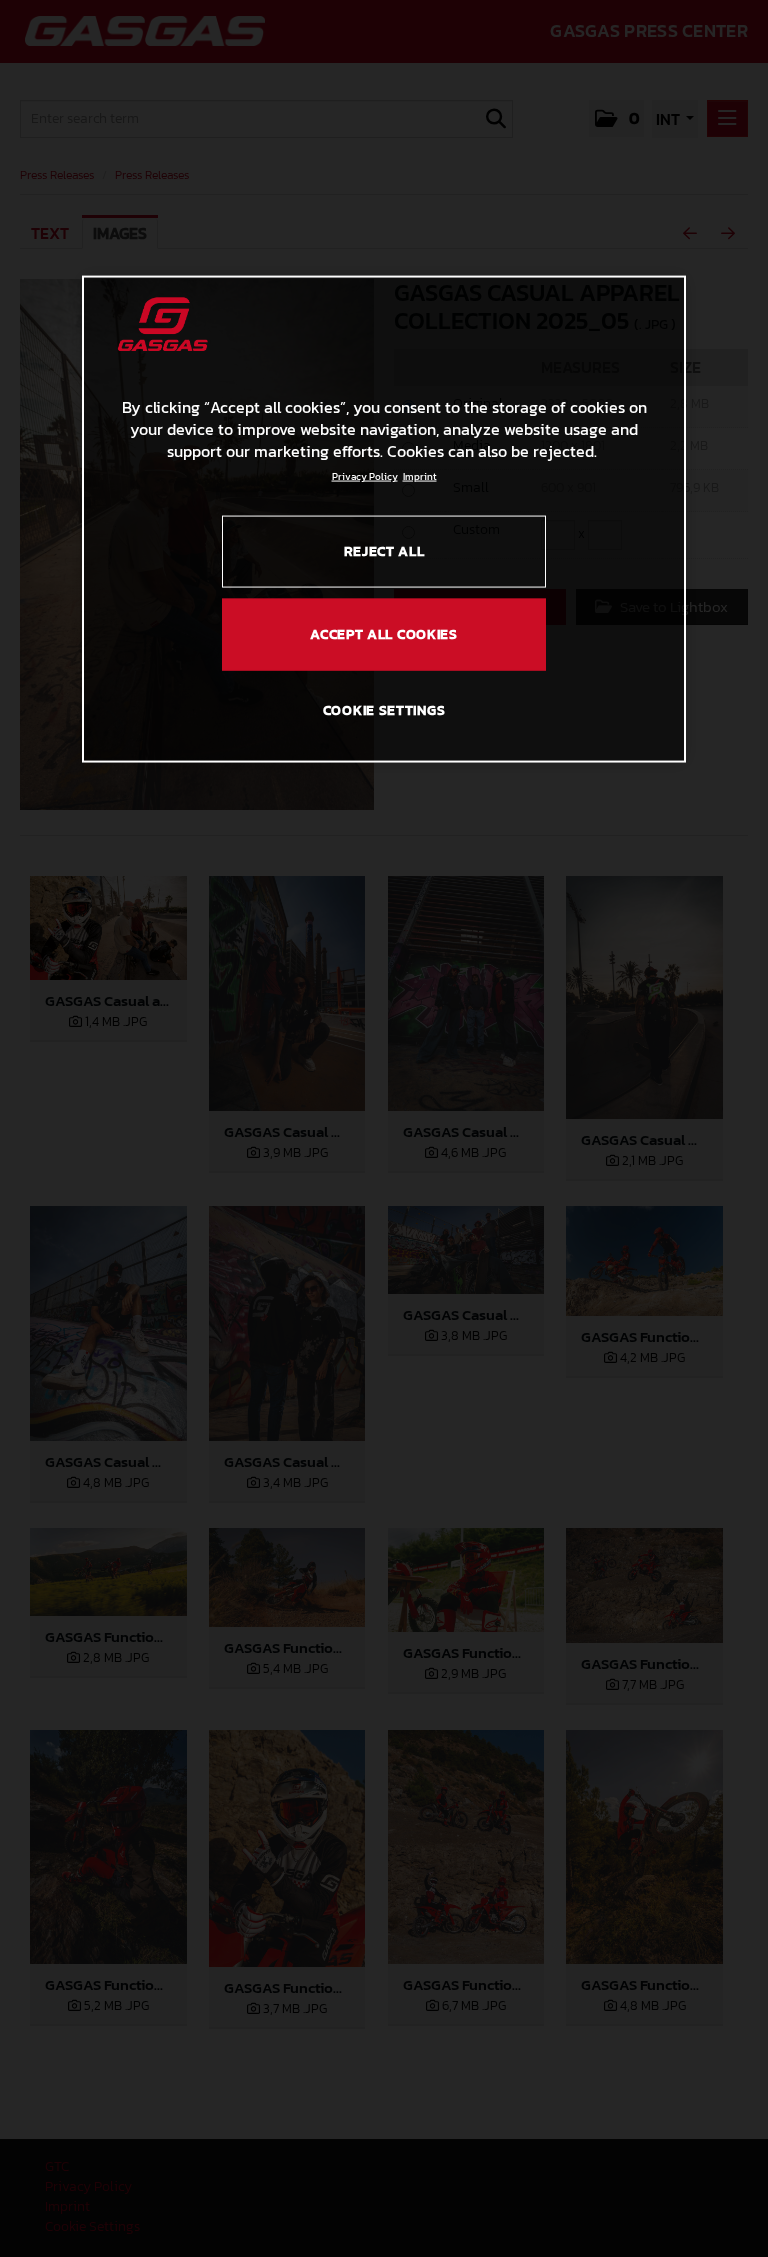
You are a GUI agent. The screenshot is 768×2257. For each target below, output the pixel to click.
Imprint (420, 475)
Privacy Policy (365, 475)
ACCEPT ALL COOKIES (384, 633)
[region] (384, 519)
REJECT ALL (384, 550)
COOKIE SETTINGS (384, 710)
